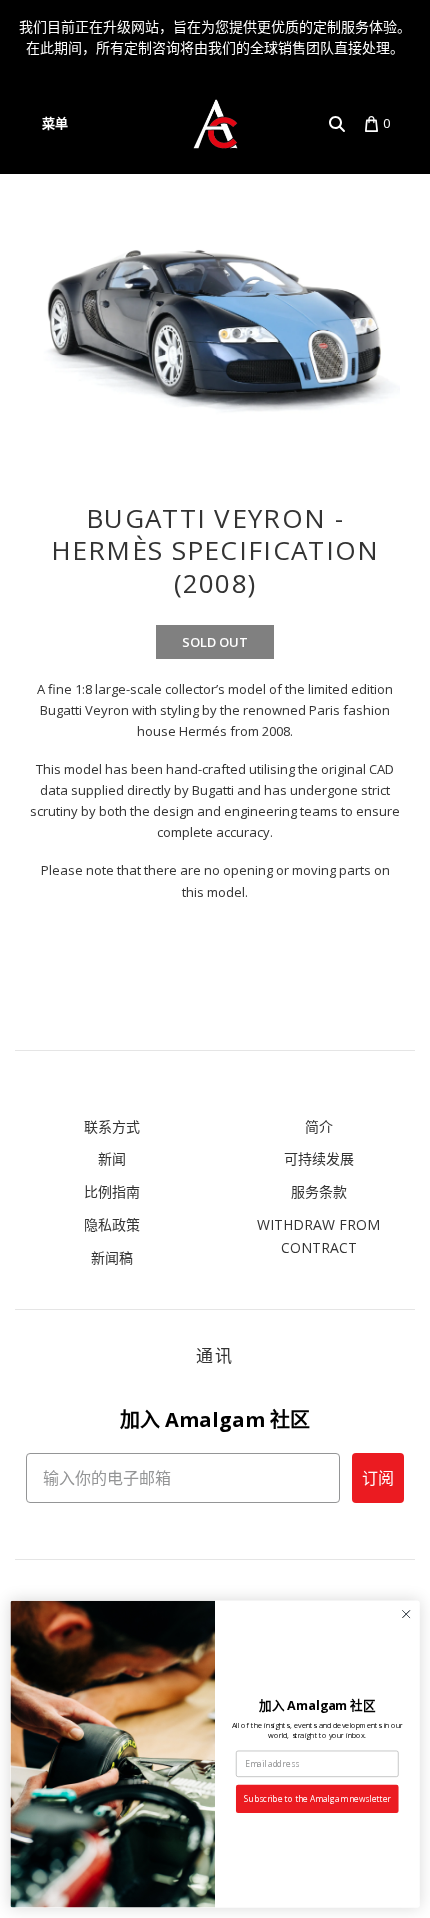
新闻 (112, 1158)
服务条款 (319, 1191)
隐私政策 (112, 1224)
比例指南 (112, 1191)
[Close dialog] (406, 1614)
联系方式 (112, 1126)
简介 (319, 1126)
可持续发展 (319, 1158)
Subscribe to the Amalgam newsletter (317, 1799)
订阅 (378, 1478)
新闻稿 (112, 1257)
